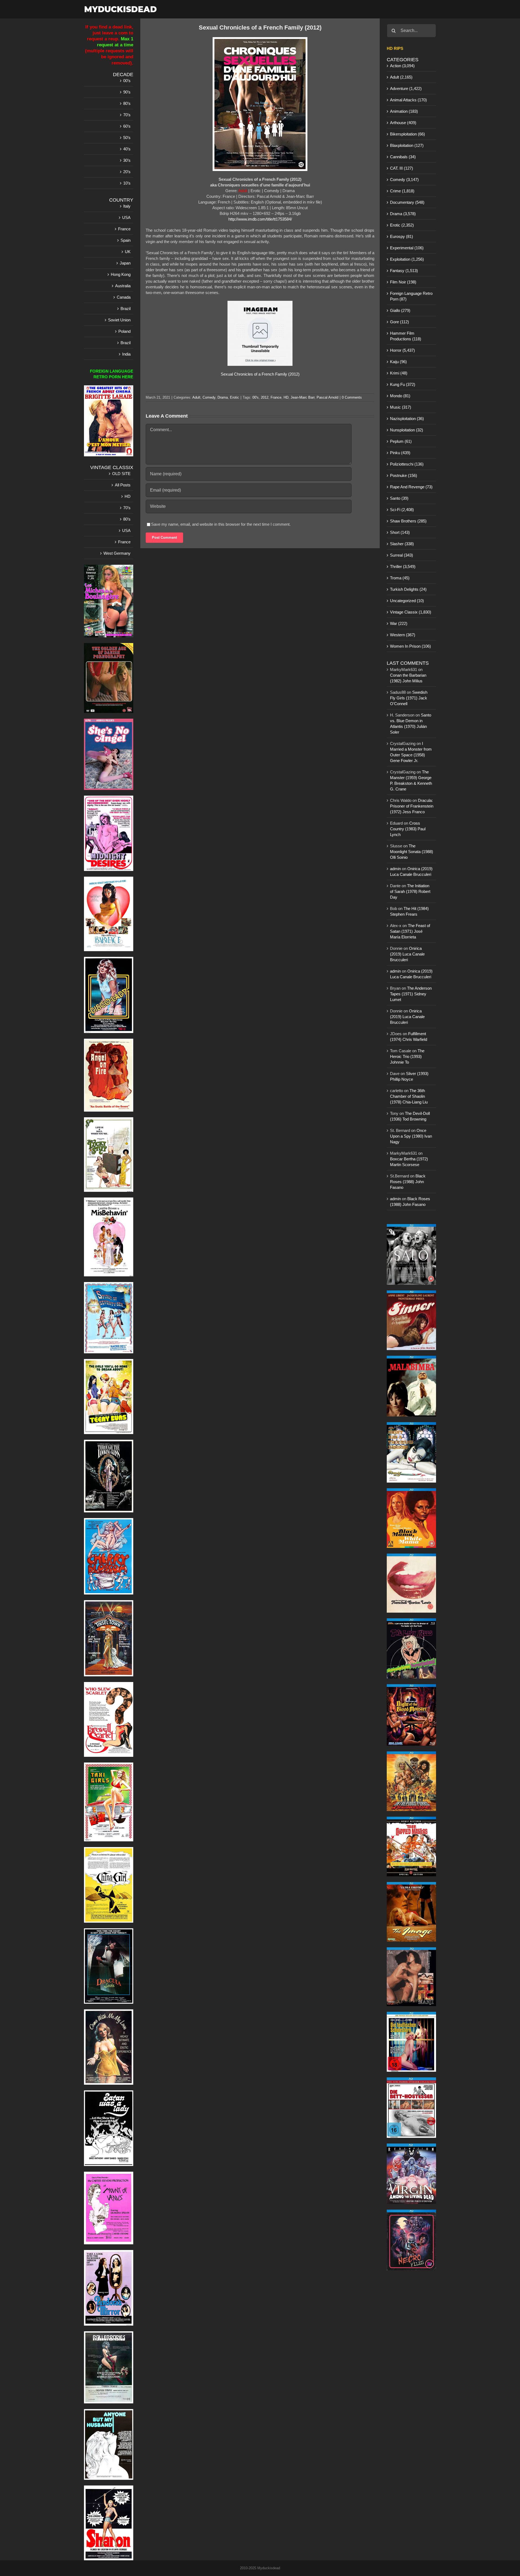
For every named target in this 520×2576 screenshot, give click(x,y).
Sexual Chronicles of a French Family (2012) (260, 374)
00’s (127, 81)
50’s (127, 138)
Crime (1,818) (402, 191)
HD (286, 397)
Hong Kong (121, 274)
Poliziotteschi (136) (407, 464)
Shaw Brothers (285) (408, 521)
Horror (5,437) (402, 350)
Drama (223, 397)
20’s (127, 172)
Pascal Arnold (327, 397)
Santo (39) (399, 498)
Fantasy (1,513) (404, 271)
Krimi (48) (399, 373)
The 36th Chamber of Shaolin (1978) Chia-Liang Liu (409, 1096)
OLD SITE (121, 474)
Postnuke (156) (404, 475)
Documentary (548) (407, 202)
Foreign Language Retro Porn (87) (411, 296)
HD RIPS (395, 48)
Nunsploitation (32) (407, 430)
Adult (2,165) (401, 77)
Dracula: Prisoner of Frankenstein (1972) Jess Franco (412, 806)
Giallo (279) (400, 310)
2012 (265, 397)
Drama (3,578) (403, 214)
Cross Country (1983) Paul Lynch (408, 829)
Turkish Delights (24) (408, 589)
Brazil (126, 309)
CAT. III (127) (402, 168)
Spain (126, 240)
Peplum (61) (401, 441)
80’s (127, 103)
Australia (123, 286)
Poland (124, 331)
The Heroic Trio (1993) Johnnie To (407, 1056)
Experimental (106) (407, 248)
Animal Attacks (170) (408, 100)
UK (128, 252)
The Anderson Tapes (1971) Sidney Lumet (411, 994)
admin (395, 869)
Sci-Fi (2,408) (402, 510)
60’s (127, 126)
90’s (127, 92)
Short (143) (400, 532)
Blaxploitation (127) (407, 145)
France (276, 397)
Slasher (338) (402, 544)
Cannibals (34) (403, 157)
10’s (127, 183)
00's (256, 397)
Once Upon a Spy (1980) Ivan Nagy (411, 1136)
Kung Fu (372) (403, 384)
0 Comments (352, 397)
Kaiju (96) (398, 362)
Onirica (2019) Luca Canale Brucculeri (407, 954)
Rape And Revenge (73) (411, 487)
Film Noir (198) (403, 282)
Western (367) (403, 635)
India (126, 354)
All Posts (123, 485)
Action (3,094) (402, 66)
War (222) (399, 623)
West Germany (117, 553)
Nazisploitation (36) (407, 419)
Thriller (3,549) (403, 566)
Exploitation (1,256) (407, 259)
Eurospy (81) (402, 236)
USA (126, 217)
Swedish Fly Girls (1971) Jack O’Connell (409, 698)
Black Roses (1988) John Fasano (408, 1182)
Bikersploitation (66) (407, 134)
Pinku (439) (400, 453)
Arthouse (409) (403, 123)
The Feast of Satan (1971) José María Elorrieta (410, 931)
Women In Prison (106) (410, 646)
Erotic (235, 397)
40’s (127, 149)
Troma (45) (400, 578)
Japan (125, 263)
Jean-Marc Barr (303, 397)
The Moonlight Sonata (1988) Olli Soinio (412, 852)
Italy (127, 206)
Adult (196, 397)
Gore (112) (399, 322)
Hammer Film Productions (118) (406, 336)
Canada (124, 297)
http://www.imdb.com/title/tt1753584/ (260, 219)
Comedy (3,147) (404, 180)
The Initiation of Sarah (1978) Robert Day (410, 891)
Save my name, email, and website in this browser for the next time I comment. (221, 524)
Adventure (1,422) (406, 88)
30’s (127, 160)
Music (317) (401, 407)
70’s (127, 115)
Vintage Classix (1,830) (411, 612)
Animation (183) (404, 111)
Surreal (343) (402, 555)
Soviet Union (119, 320)
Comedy (209, 397)
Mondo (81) (400, 396)
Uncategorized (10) (407, 601)
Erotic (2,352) (402, 225)
